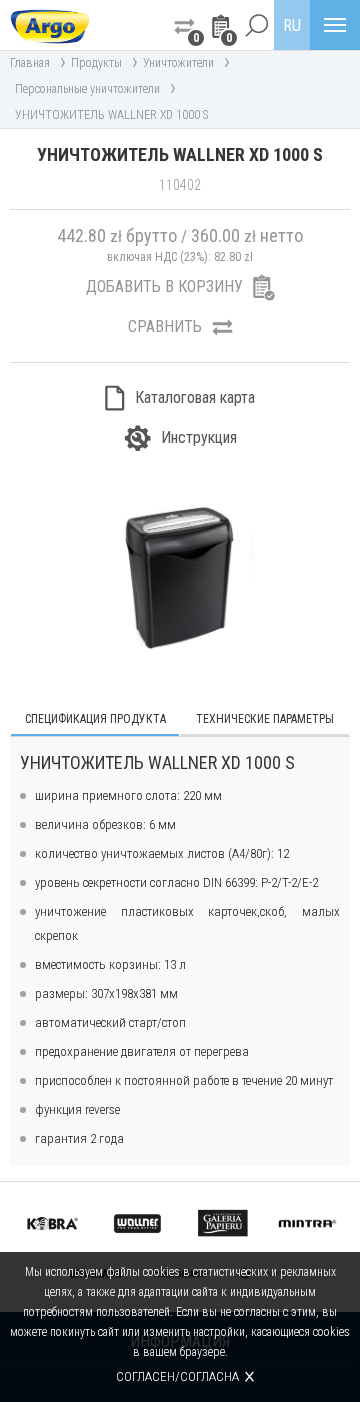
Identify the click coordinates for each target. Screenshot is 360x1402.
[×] (256, 25)
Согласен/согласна (177, 1376)
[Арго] (50, 25)
